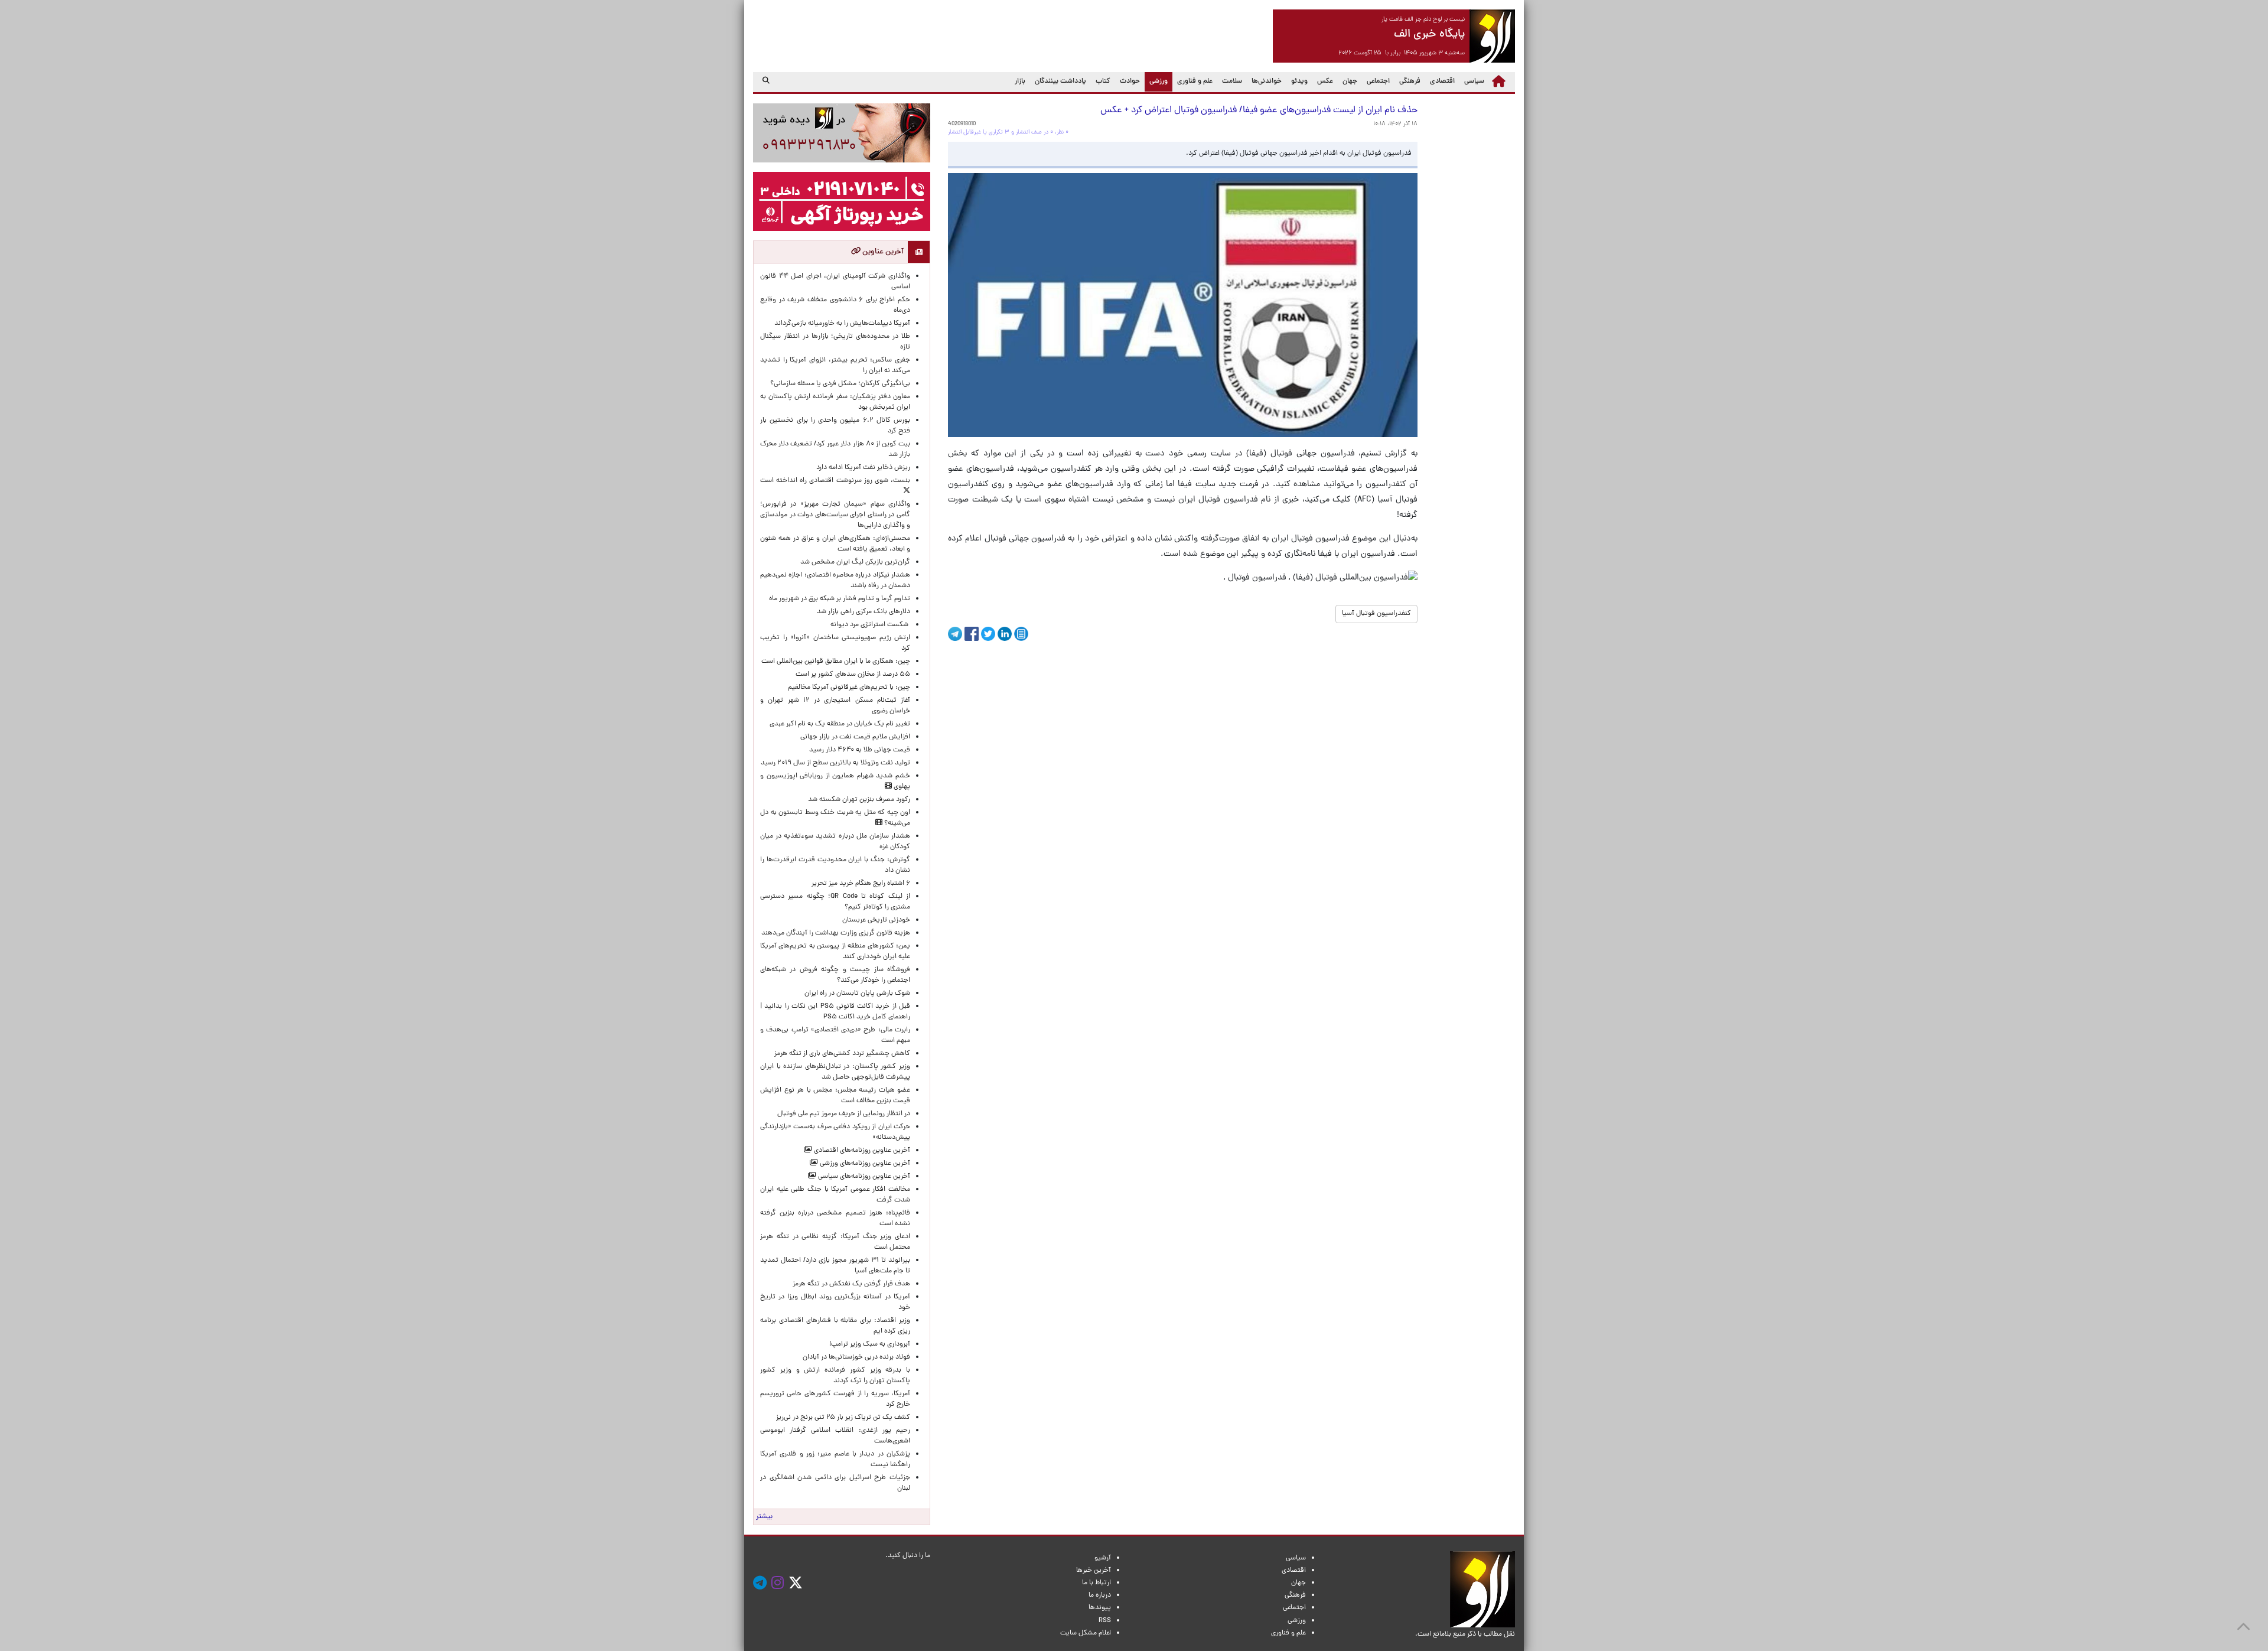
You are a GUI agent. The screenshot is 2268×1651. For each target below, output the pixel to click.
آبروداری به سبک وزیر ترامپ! (870, 1344)
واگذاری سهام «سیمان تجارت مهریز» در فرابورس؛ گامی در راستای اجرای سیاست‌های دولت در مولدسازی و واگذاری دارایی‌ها (835, 515)
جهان (1350, 82)
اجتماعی (1378, 82)
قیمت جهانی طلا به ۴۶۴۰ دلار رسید (860, 750)
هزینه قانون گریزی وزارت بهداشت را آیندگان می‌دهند (836, 933)
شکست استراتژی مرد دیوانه (870, 625)
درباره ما (1100, 1595)
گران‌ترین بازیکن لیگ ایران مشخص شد (855, 562)
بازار (1020, 82)
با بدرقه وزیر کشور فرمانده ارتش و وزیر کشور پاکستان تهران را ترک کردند (835, 1376)
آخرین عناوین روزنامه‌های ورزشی (864, 1164)
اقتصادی (1442, 82)
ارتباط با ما (1096, 1583)
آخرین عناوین (882, 252)
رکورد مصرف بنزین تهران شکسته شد (859, 800)
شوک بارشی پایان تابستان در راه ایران (857, 994)
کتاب (1103, 82)
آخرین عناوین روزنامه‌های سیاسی (863, 1177)
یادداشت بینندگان (1060, 82)
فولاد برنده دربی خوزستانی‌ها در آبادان (856, 1357)
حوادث (1130, 82)
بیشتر (764, 1517)
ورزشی (1156, 81)
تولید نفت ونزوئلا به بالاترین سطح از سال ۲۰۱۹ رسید (835, 763)
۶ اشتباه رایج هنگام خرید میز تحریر (861, 884)
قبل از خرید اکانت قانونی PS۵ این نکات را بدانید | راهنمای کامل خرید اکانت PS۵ (835, 1012)
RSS (1105, 1621)
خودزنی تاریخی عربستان (876, 920)
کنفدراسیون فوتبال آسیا (1376, 614)
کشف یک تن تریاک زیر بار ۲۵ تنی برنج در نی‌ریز (843, 1418)
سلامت (1232, 82)
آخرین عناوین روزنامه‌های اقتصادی (861, 1151)
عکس (1325, 82)
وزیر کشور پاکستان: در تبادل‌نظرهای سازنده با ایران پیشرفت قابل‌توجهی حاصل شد (835, 1072)
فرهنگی (1410, 82)
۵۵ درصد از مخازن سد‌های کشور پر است (853, 675)
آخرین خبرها (1094, 1571)
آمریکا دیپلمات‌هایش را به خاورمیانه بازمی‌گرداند (842, 324)
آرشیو (1103, 1558)
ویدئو (1299, 82)
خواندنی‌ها (1267, 82)
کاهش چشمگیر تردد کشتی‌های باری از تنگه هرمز (842, 1054)
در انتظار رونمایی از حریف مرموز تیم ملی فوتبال (844, 1114)
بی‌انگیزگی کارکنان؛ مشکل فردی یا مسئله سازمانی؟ (840, 384)
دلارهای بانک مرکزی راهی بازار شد (863, 612)
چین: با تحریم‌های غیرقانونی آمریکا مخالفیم (849, 688)
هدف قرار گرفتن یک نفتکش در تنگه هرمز (851, 1284)
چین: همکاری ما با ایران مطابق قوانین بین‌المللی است (836, 662)
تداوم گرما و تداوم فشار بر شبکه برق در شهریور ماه (840, 599)
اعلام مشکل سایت (1086, 1633)
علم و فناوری (1195, 82)
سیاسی (1474, 82)
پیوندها (1100, 1608)
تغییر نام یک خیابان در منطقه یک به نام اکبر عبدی (840, 724)
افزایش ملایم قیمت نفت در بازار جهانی (855, 737)
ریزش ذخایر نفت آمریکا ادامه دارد (863, 468)
